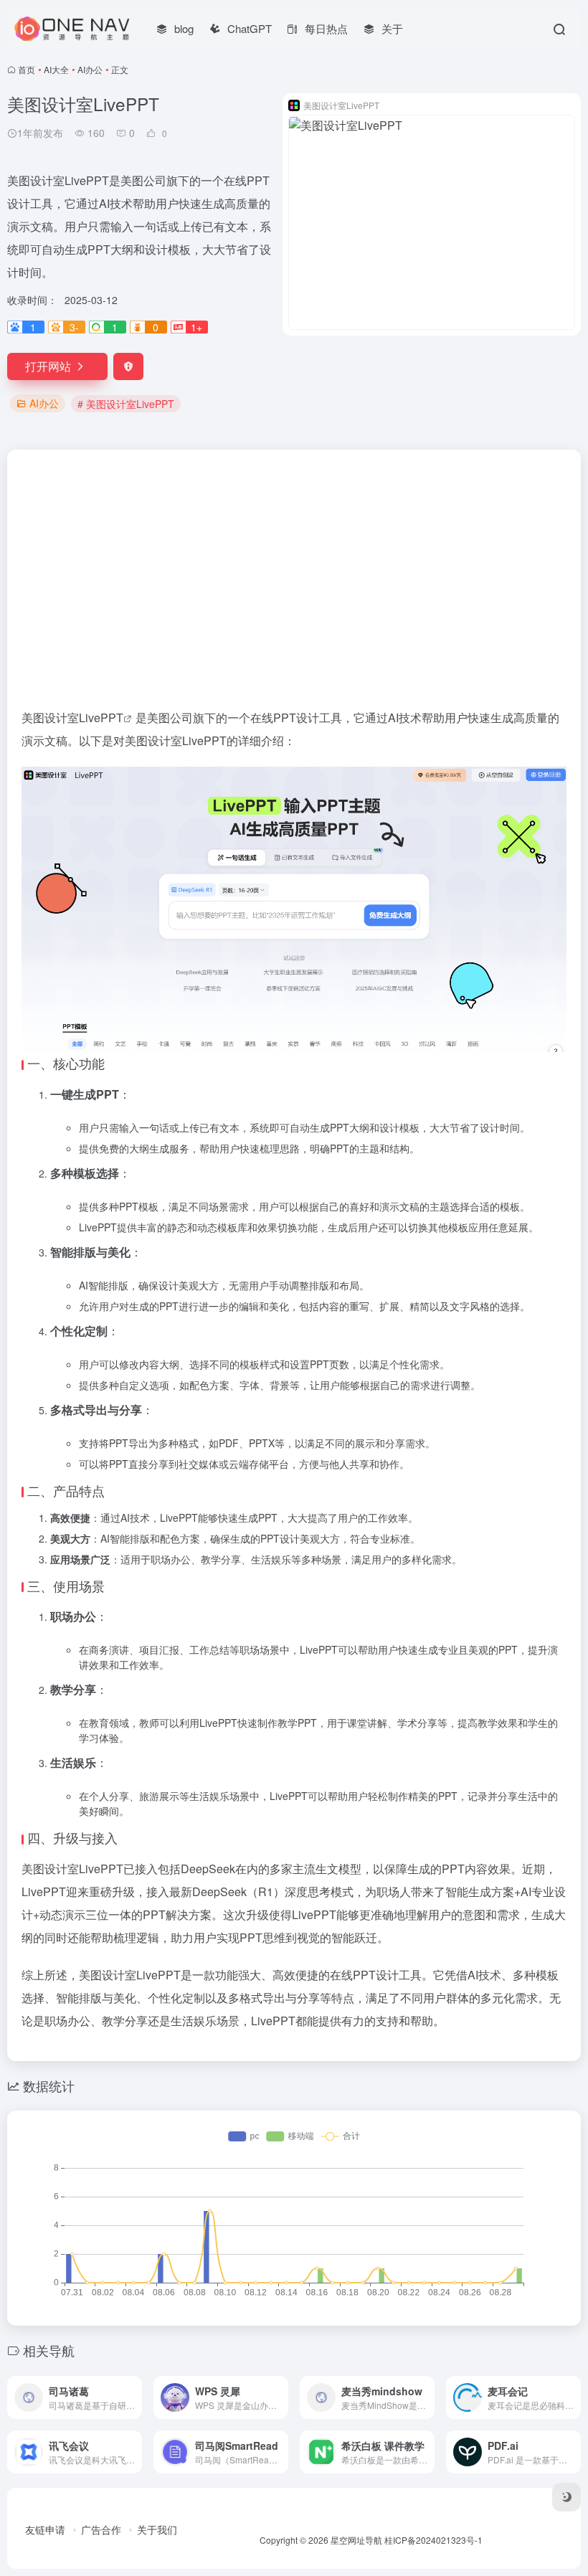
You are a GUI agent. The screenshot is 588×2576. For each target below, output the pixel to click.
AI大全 (56, 69)
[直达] (134, 2397)
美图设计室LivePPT (72, 718)
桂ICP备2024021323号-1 (433, 2540)
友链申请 (45, 2529)
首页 (27, 69)
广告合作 (101, 2529)
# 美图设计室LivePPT (126, 404)
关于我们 (157, 2529)
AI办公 (90, 69)
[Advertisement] (294, 557)
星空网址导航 (356, 2540)
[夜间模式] (566, 2497)
